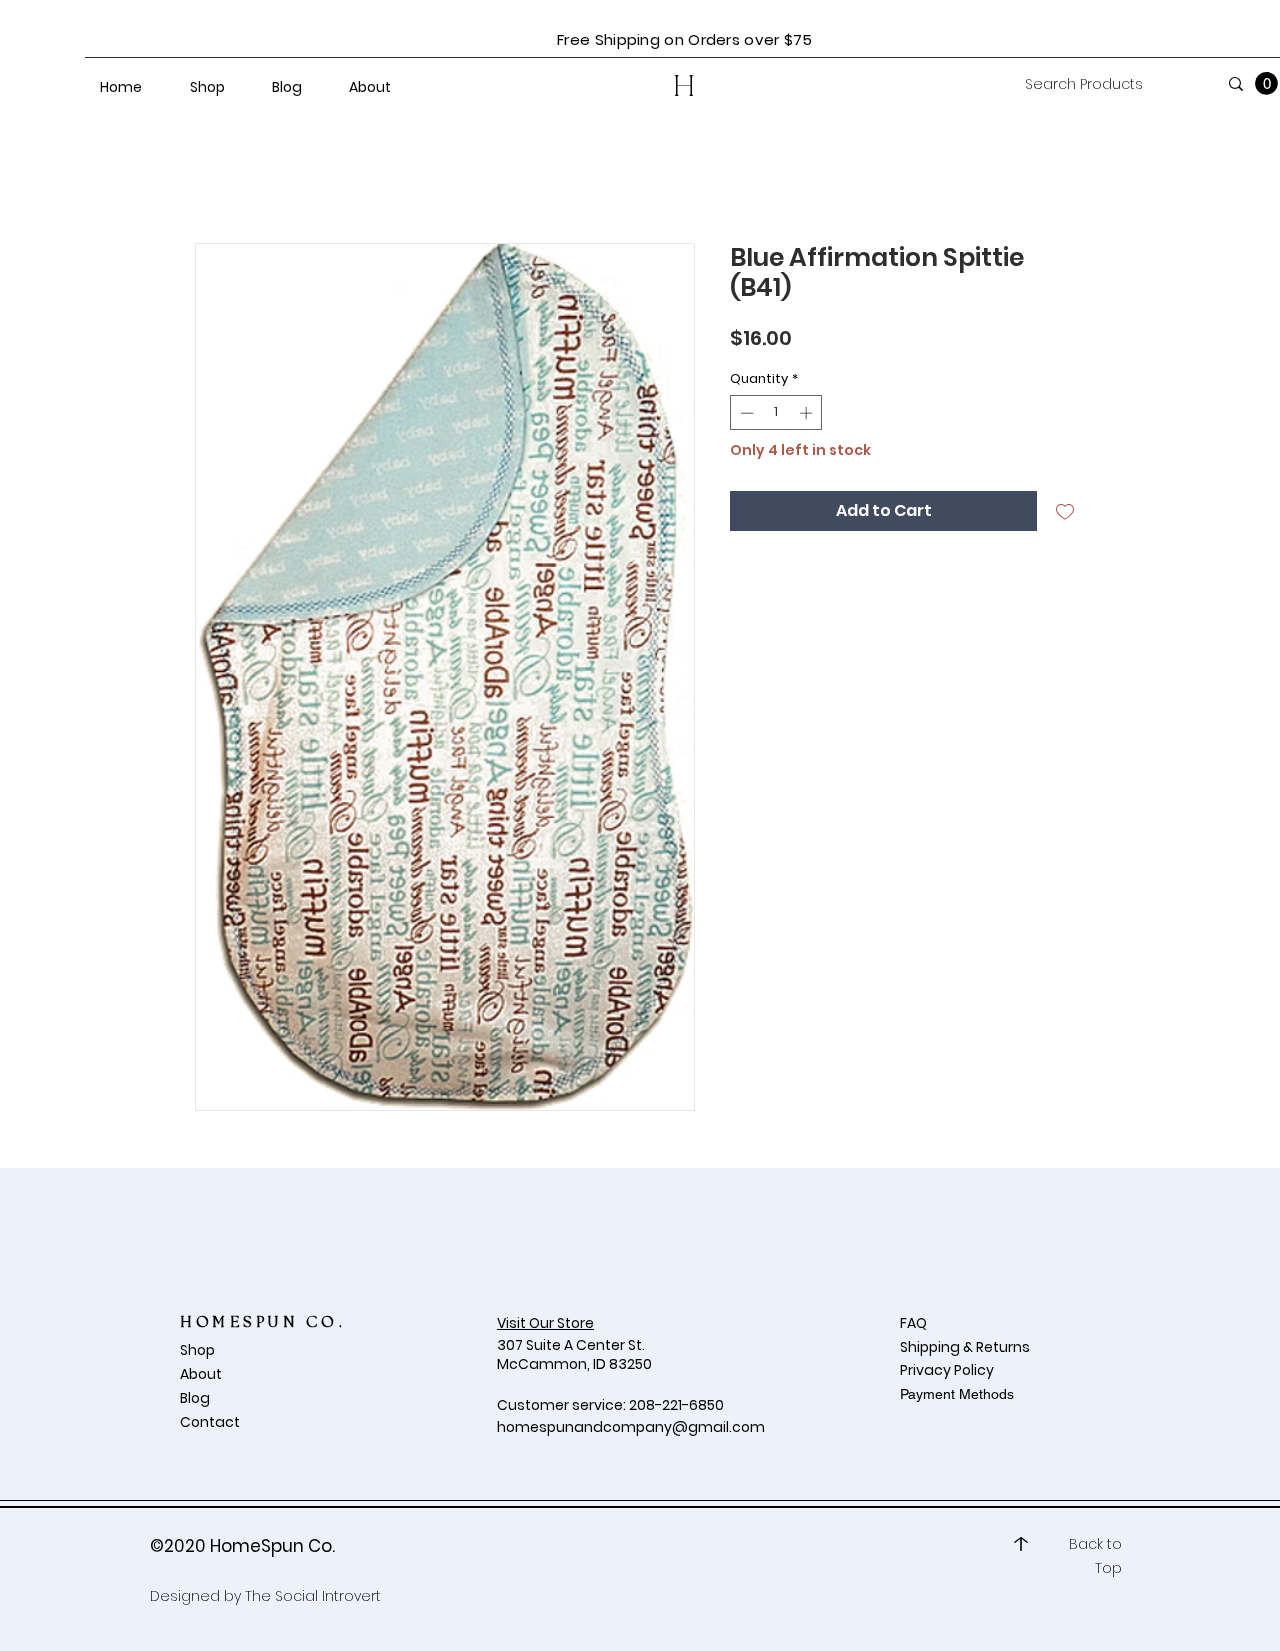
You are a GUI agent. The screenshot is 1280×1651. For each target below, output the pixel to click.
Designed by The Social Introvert (265, 1596)
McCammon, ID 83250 (574, 1364)
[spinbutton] (776, 413)
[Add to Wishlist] (1065, 511)
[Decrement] (745, 413)
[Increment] (808, 413)
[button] (1266, 83)
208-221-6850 (676, 1405)
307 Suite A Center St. (572, 1345)
